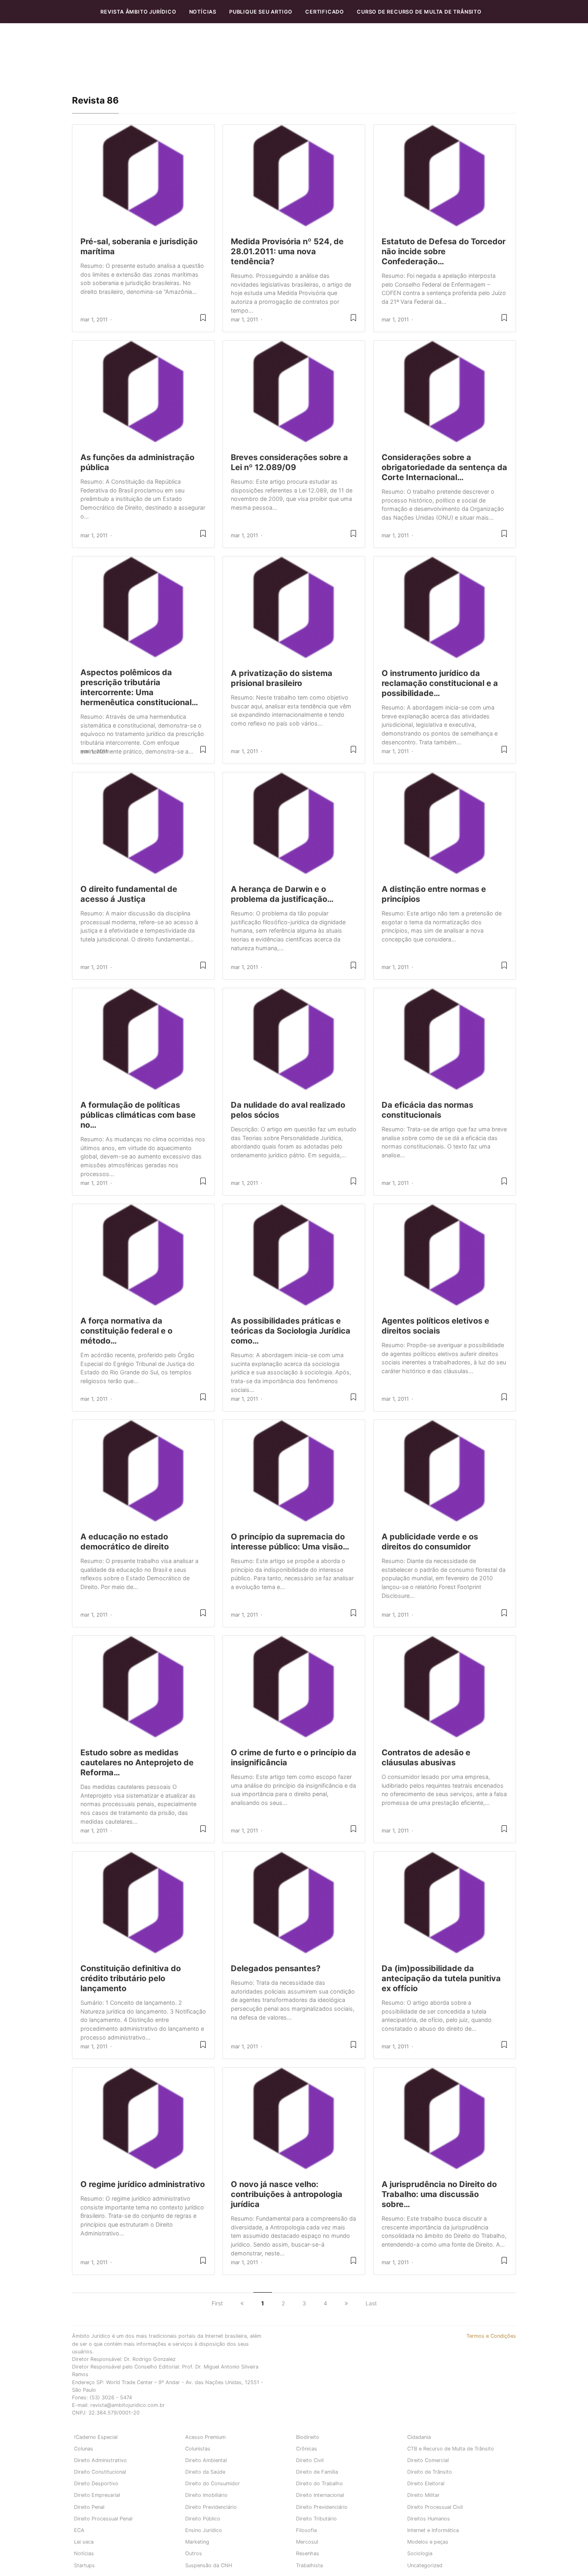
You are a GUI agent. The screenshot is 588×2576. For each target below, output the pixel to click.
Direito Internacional (320, 2495)
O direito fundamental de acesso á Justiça (129, 894)
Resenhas (308, 2553)
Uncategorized (425, 2565)
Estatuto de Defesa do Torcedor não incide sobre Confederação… (444, 251)
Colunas (84, 2449)
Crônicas (307, 2449)
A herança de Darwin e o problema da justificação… (282, 894)
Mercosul (307, 2542)
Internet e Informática (433, 2530)
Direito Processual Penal (103, 2519)
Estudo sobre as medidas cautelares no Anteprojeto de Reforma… (137, 1763)
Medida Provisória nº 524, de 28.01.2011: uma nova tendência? (287, 251)
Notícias (203, 12)
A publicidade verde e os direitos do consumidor (430, 1542)
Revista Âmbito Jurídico (138, 12)
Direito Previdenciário (211, 2507)
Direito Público (203, 2519)
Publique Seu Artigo (261, 12)
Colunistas (198, 2449)
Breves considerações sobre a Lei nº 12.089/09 (289, 462)
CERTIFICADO (325, 12)
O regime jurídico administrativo (143, 2184)
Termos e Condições (491, 2336)
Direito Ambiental (206, 2460)
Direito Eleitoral (426, 2483)
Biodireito (308, 2437)
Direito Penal (89, 2507)
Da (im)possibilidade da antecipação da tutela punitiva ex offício (441, 1978)
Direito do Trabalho (319, 2483)
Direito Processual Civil (435, 2507)
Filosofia (306, 2530)
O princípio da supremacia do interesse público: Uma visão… (290, 1542)
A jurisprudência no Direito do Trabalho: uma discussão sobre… (439, 2194)
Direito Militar (423, 2495)
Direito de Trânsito (430, 2472)
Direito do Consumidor (213, 2483)
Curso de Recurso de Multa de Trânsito (419, 12)
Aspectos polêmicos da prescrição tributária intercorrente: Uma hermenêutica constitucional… (139, 687)
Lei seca (84, 2542)
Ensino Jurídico (204, 2530)
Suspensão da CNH (209, 2565)
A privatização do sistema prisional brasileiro (282, 678)
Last (371, 2303)
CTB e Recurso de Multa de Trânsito (451, 2449)
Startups (84, 2565)
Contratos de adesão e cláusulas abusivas (426, 1758)
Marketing (197, 2542)
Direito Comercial (428, 2460)
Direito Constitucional (100, 2472)
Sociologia (420, 2553)
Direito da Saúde (205, 2472)
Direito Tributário (316, 2519)
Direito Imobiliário (206, 2495)
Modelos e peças (428, 2542)
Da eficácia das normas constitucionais (427, 1110)
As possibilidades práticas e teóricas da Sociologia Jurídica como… (291, 1331)
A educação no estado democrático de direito (125, 1542)
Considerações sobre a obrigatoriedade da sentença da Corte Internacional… (444, 467)
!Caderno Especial (96, 2437)
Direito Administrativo (100, 2460)
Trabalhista (309, 2565)
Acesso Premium (205, 2437)
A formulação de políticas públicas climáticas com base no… (138, 1115)
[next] (346, 2303)
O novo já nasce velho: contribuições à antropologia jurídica (287, 2194)
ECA (79, 2530)
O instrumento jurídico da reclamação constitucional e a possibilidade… (440, 683)
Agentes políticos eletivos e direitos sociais (435, 1326)
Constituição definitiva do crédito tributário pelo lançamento (131, 1978)
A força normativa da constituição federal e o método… (126, 1331)
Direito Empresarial (97, 2495)
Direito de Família (317, 2472)
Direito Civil (310, 2460)
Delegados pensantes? (276, 1968)
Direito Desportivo (96, 2483)
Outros (194, 2553)
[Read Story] (203, 321)
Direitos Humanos (429, 2519)
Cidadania (419, 2437)
